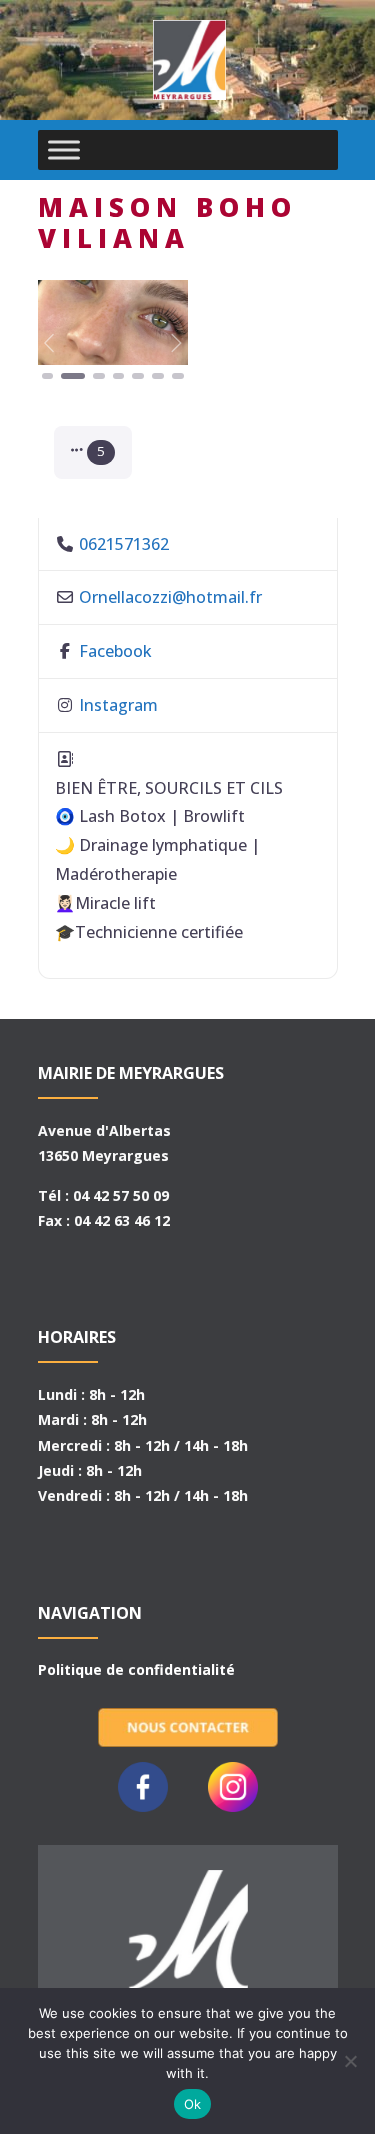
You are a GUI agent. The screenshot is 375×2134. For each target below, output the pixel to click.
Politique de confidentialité (136, 1669)
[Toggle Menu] (64, 149)
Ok (193, 2104)
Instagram (118, 705)
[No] (350, 2061)
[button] (49, 342)
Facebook (115, 651)
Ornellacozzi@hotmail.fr (170, 597)
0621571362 (124, 544)
